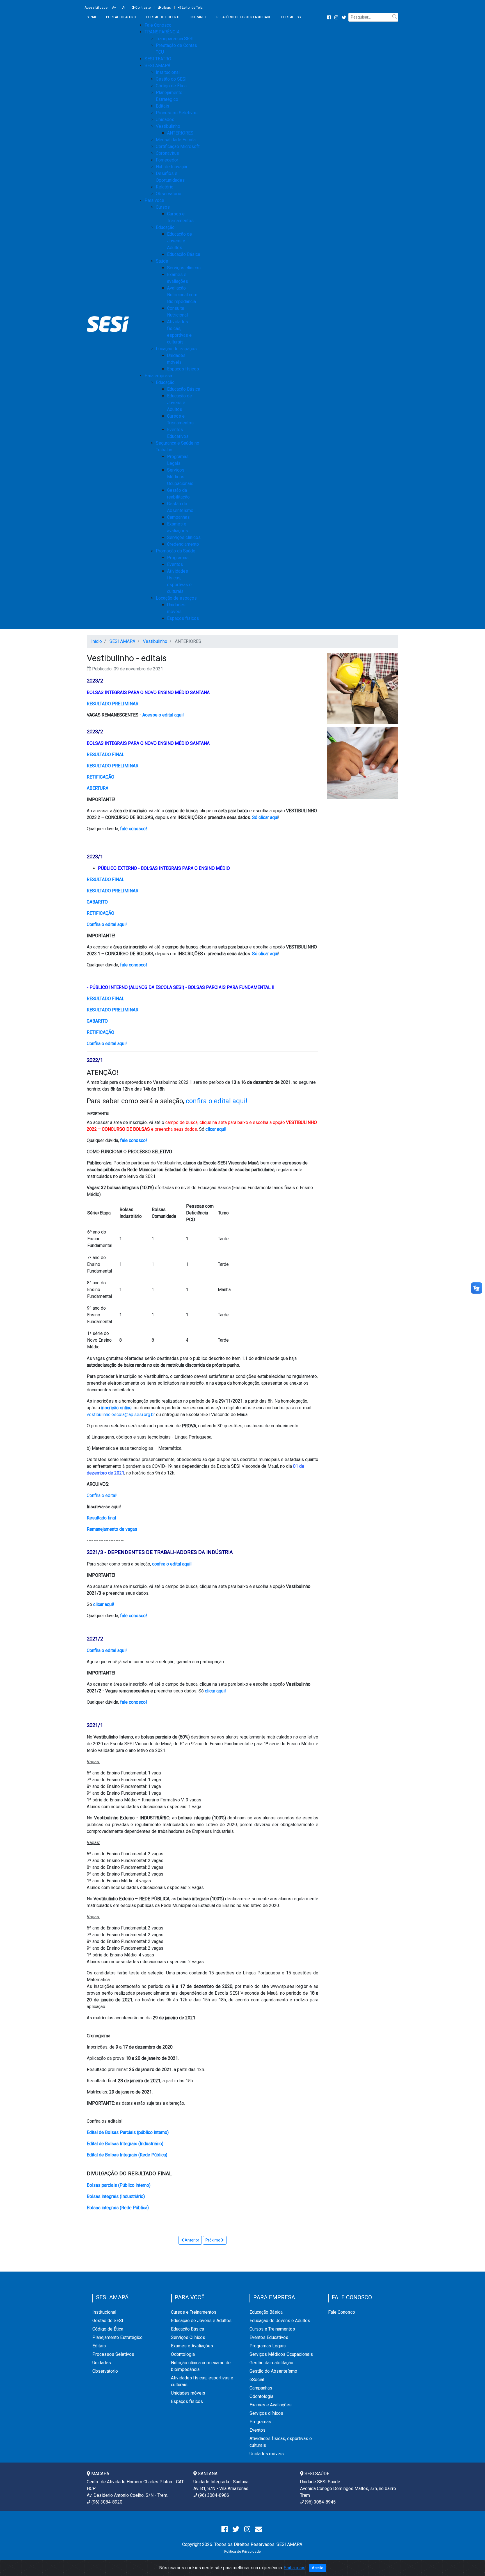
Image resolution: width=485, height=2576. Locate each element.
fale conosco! (134, 829)
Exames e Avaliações (192, 2346)
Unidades (165, 120)
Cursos (163, 207)
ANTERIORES (180, 133)
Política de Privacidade (242, 2551)
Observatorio (105, 2371)
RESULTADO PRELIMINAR (113, 704)
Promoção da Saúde (176, 551)
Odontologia (183, 2354)
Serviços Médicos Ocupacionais (180, 477)
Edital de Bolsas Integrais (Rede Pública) (127, 2155)
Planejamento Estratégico (117, 2337)
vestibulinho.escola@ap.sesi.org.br (121, 1415)
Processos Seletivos (177, 113)
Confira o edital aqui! (107, 924)
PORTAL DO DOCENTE (163, 17)
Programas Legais (268, 2346)
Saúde (162, 261)
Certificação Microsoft (178, 146)
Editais (163, 106)
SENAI (91, 17)
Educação (165, 227)
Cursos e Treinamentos (194, 2312)
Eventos (175, 564)
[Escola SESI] (362, 763)
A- (124, 8)
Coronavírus (167, 153)
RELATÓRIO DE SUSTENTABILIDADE (244, 17)
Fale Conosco (342, 2312)
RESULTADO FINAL (106, 755)
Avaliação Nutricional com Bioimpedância (182, 295)
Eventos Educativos (269, 2337)
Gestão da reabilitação (271, 2363)
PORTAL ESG (291, 17)
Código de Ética (171, 86)
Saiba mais (295, 2568)
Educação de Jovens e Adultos (179, 241)
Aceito (318, 2568)
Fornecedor (167, 160)
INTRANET (198, 17)
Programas (178, 558)
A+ (114, 8)
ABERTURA (98, 788)
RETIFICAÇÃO (100, 777)
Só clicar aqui (265, 817)
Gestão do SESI (171, 79)
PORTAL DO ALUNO (121, 17)
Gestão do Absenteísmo (273, 2371)
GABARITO (97, 902)
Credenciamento (183, 544)
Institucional (168, 72)
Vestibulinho (168, 126)
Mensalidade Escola (176, 140)
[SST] (362, 688)
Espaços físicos (183, 369)
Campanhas (178, 517)
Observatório (169, 194)
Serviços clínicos (184, 268)
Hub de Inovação (172, 167)
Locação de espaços (176, 349)
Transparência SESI (175, 39)
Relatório (165, 187)
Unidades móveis (188, 2393)
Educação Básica (184, 254)
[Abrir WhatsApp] (471, 2562)
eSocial (257, 2380)
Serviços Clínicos (188, 2337)
